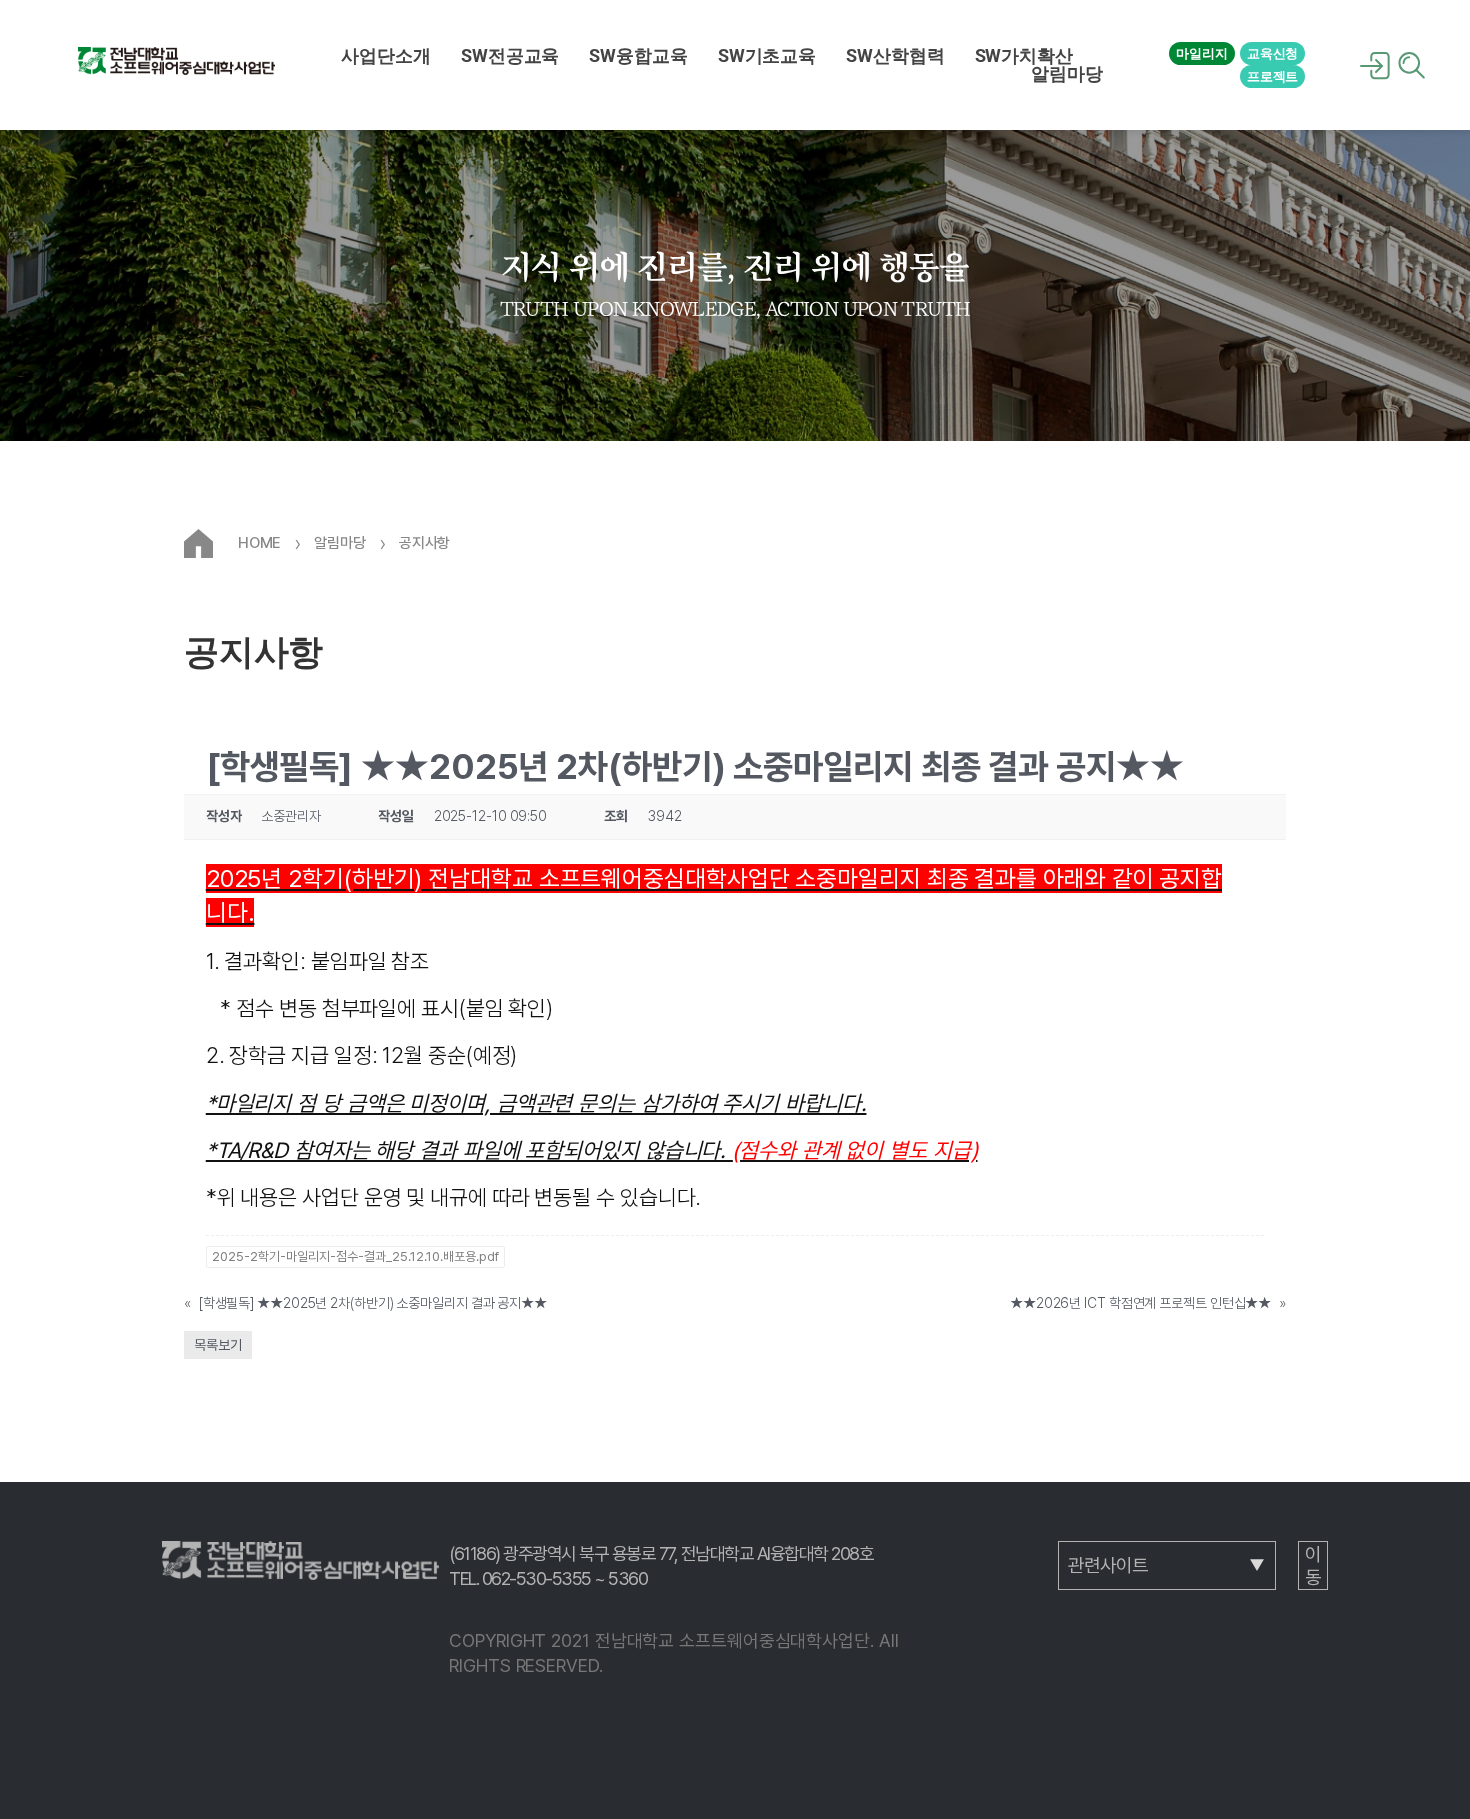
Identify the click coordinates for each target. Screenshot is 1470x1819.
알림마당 (1067, 74)
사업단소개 (386, 56)
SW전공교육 (510, 56)
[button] (386, 56)
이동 (1313, 1566)
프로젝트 (1273, 76)
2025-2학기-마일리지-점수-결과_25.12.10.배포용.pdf (355, 1256)
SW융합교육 (638, 56)
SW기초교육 (767, 56)
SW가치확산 (1024, 56)
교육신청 (1273, 53)
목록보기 (218, 1345)
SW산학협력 (895, 56)
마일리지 (1202, 53)
